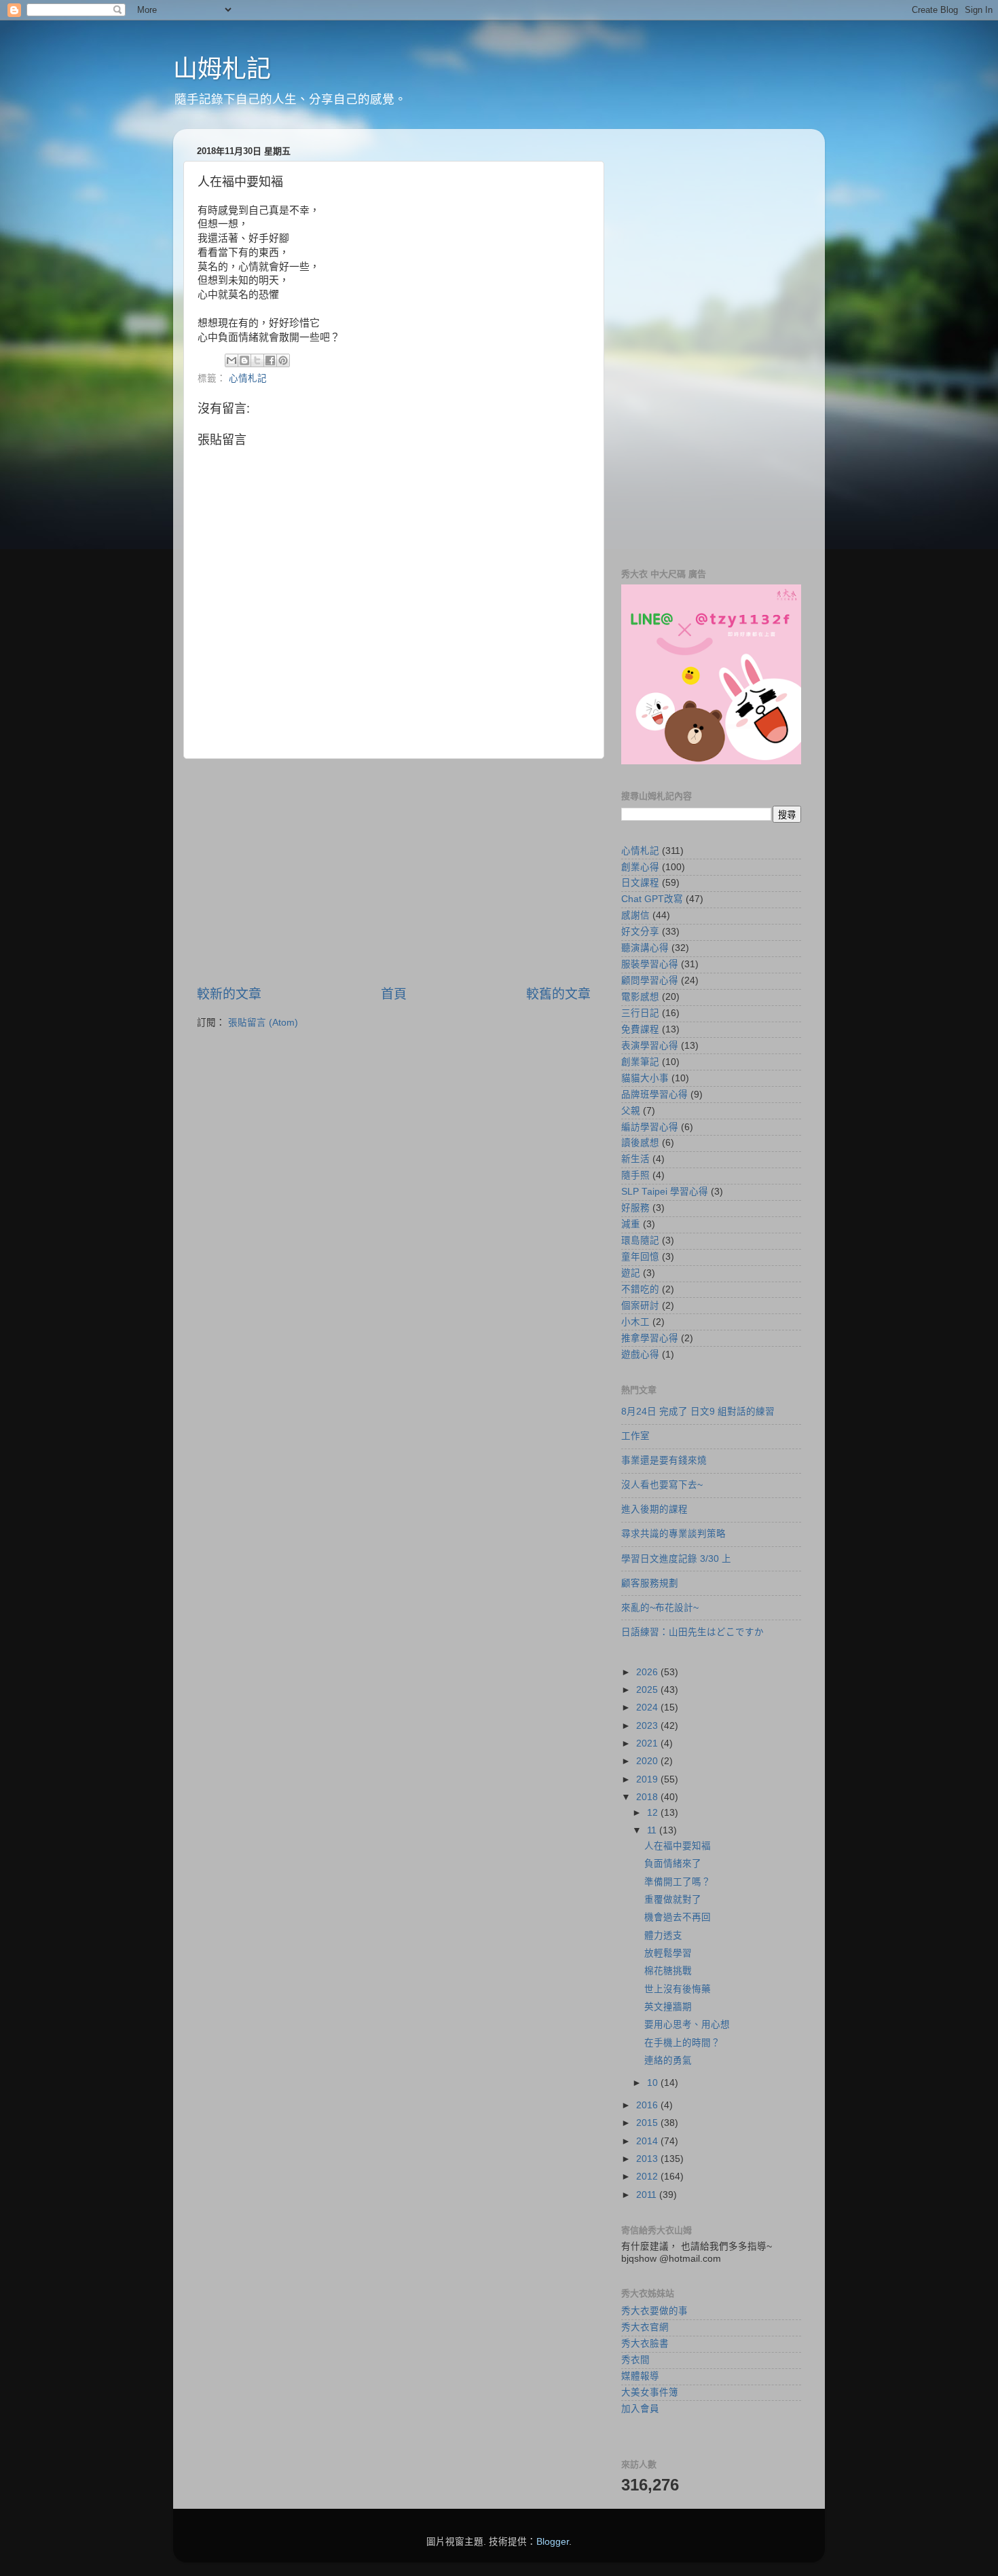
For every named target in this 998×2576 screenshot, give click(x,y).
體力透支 (663, 1936)
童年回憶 (640, 1257)
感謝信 (635, 915)
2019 (648, 1779)
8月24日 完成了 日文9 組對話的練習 (698, 1412)
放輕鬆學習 (668, 1953)
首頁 (394, 994)
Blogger (553, 2542)
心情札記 (248, 378)
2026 (648, 1672)
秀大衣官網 (645, 2327)
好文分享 (640, 932)
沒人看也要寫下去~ (662, 1485)
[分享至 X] (257, 360)
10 (654, 2083)
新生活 (635, 1159)
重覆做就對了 (673, 1900)
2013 (648, 2159)
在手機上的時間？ (682, 2043)
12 (654, 1813)
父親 (631, 1111)
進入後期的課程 (654, 1509)
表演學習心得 (650, 1046)
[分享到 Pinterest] (283, 360)
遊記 (631, 1273)
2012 (648, 2177)
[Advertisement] (394, 872)
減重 (631, 1224)
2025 (648, 1690)
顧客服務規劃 (650, 1583)
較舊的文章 (558, 994)
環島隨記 (640, 1240)
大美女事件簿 (650, 2392)
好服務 (635, 1208)
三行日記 (640, 1013)
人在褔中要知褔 (678, 1846)
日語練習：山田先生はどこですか (692, 1632)
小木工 (635, 1322)
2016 (648, 2105)
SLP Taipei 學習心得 (665, 1192)
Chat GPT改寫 (652, 899)
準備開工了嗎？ (678, 1882)
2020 (648, 1761)
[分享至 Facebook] (270, 360)
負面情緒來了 (673, 1864)
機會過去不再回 (678, 1917)
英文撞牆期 (668, 2007)
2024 (648, 1707)
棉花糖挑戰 (668, 1971)
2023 (648, 1726)
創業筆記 (640, 1062)
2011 (648, 2195)
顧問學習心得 (650, 981)
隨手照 (635, 1175)
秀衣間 (635, 2360)
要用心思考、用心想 (687, 2024)
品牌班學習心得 (654, 1095)
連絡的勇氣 (668, 2060)
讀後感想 (640, 1143)
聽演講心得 (645, 948)
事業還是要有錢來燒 (664, 1460)
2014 (648, 2141)
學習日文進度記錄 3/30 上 (676, 1559)
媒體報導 (640, 2376)
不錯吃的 (640, 1289)
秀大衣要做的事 (654, 2311)
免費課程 (640, 1029)
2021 (648, 1743)
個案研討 (640, 1306)
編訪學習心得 (650, 1127)
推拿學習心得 (650, 1338)
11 (653, 1830)
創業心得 (640, 867)
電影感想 (640, 997)
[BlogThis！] (244, 360)
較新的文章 (229, 994)
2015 (648, 2123)
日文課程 (640, 883)
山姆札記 (222, 69)
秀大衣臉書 (645, 2344)
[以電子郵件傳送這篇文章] (232, 360)
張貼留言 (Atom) (263, 1023)
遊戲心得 (640, 1355)
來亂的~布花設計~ (660, 1608)
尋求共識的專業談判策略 (673, 1534)
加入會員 (640, 2409)
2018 (648, 1797)
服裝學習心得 (650, 964)
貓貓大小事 (645, 1078)
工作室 (635, 1436)
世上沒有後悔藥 (678, 1989)
